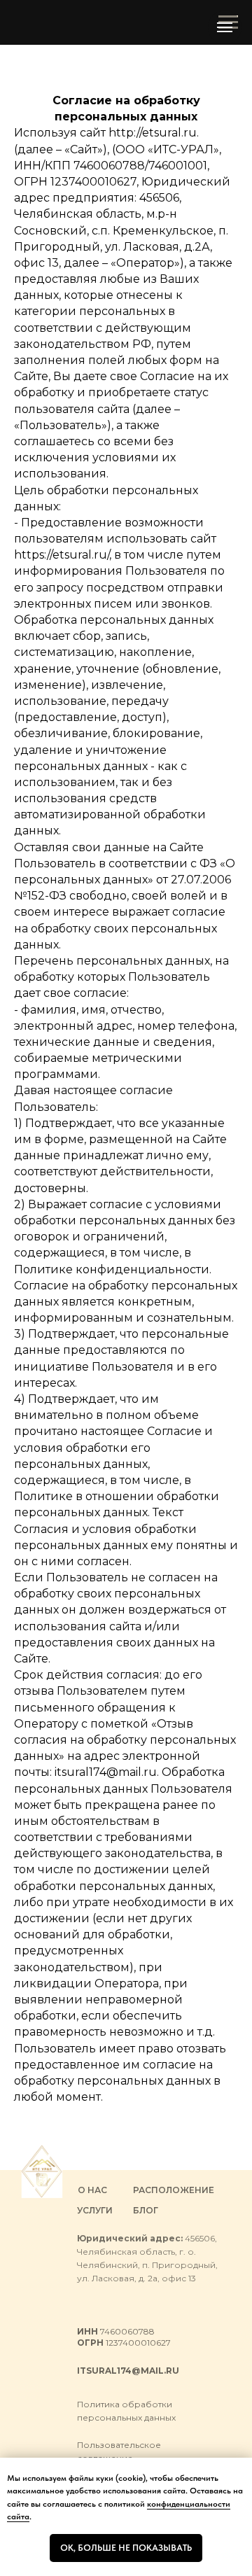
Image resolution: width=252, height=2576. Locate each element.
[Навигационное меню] (225, 27)
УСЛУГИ (95, 2210)
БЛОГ (146, 2210)
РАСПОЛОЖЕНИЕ (174, 2190)
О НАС (92, 2190)
